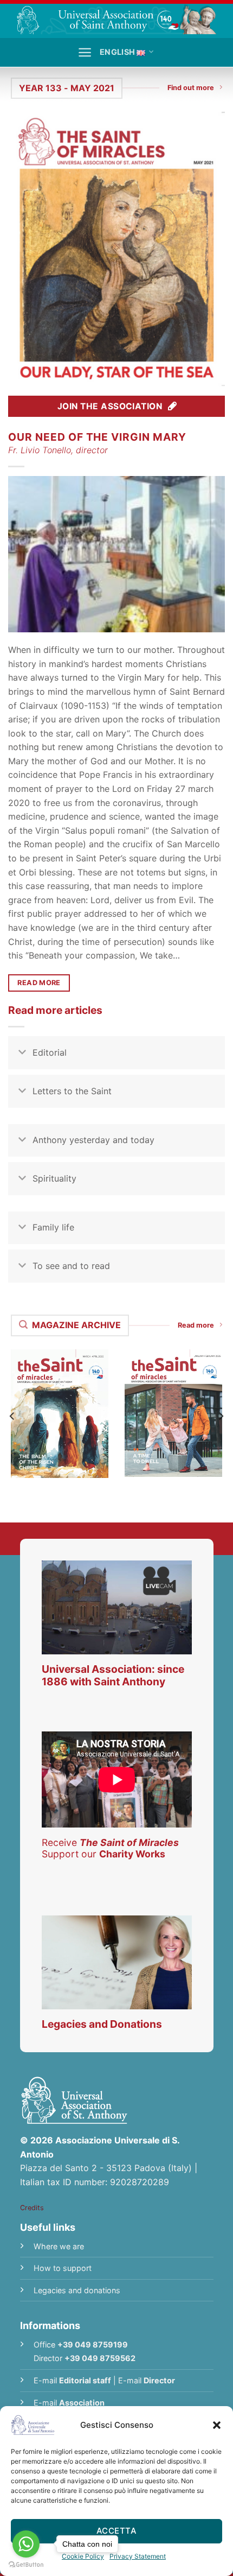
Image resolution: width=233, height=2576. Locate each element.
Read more (196, 1325)
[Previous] (12, 1416)
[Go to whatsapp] (26, 2544)
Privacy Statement (138, 2556)
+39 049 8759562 (100, 2358)
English (117, 52)
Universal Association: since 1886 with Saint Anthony (113, 1675)
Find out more (191, 88)
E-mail (72, 2380)
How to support (63, 2268)
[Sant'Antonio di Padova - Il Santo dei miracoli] (116, 19)
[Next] (221, 1416)
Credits (32, 2208)
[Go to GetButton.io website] (26, 2565)
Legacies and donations (77, 2290)
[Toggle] (22, 1054)
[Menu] (85, 52)
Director (159, 2380)
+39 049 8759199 (93, 2345)
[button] (217, 2425)
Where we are (59, 2246)
